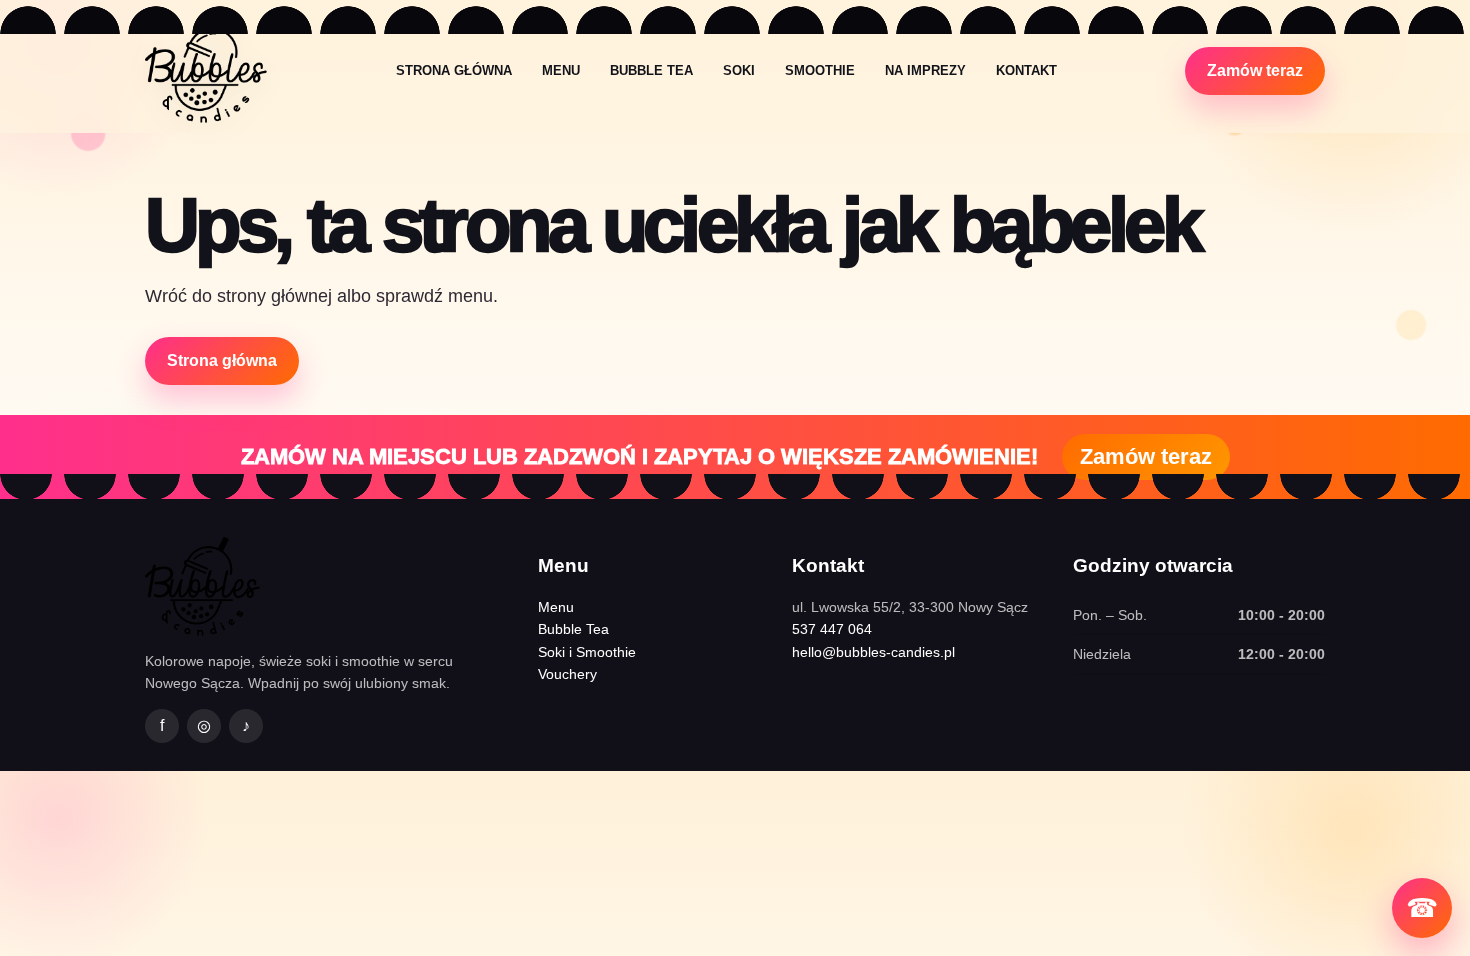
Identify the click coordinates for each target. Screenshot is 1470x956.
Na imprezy (925, 70)
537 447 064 (832, 629)
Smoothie (820, 70)
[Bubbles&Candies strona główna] (206, 70)
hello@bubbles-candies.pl (873, 652)
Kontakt (1026, 70)
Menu (561, 70)
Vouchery (567, 674)
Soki (739, 70)
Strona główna (454, 70)
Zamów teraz (1255, 70)
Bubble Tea (651, 70)
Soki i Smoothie (587, 652)
